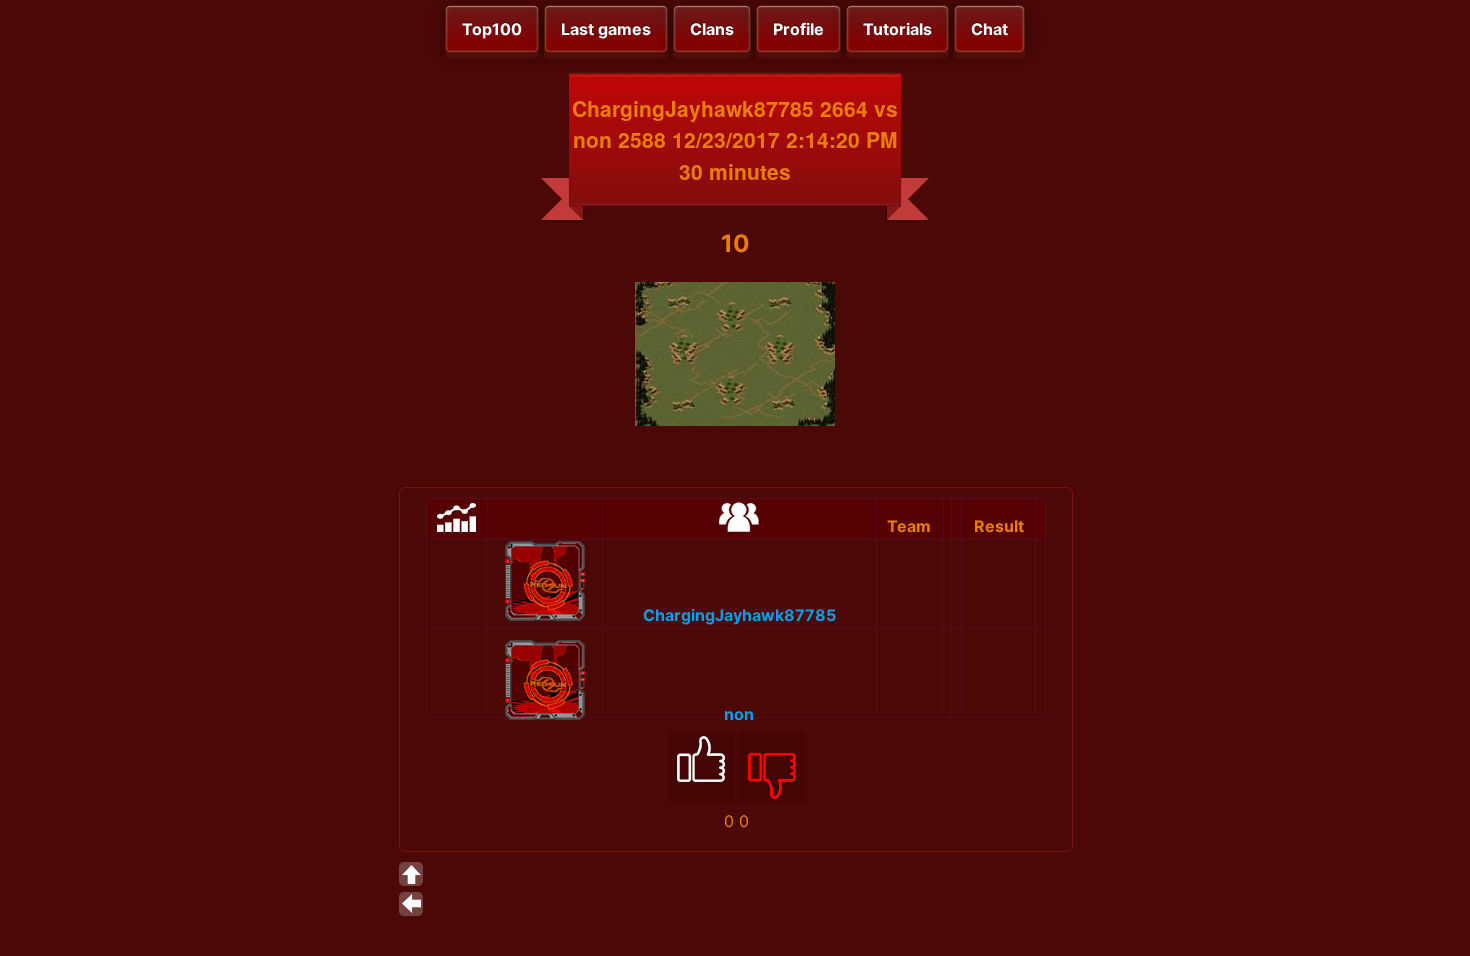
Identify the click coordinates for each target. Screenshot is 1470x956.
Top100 (492, 29)
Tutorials (897, 29)
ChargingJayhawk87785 (739, 615)
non (739, 714)
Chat (989, 29)
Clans (712, 29)
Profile (798, 29)
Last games (606, 29)
